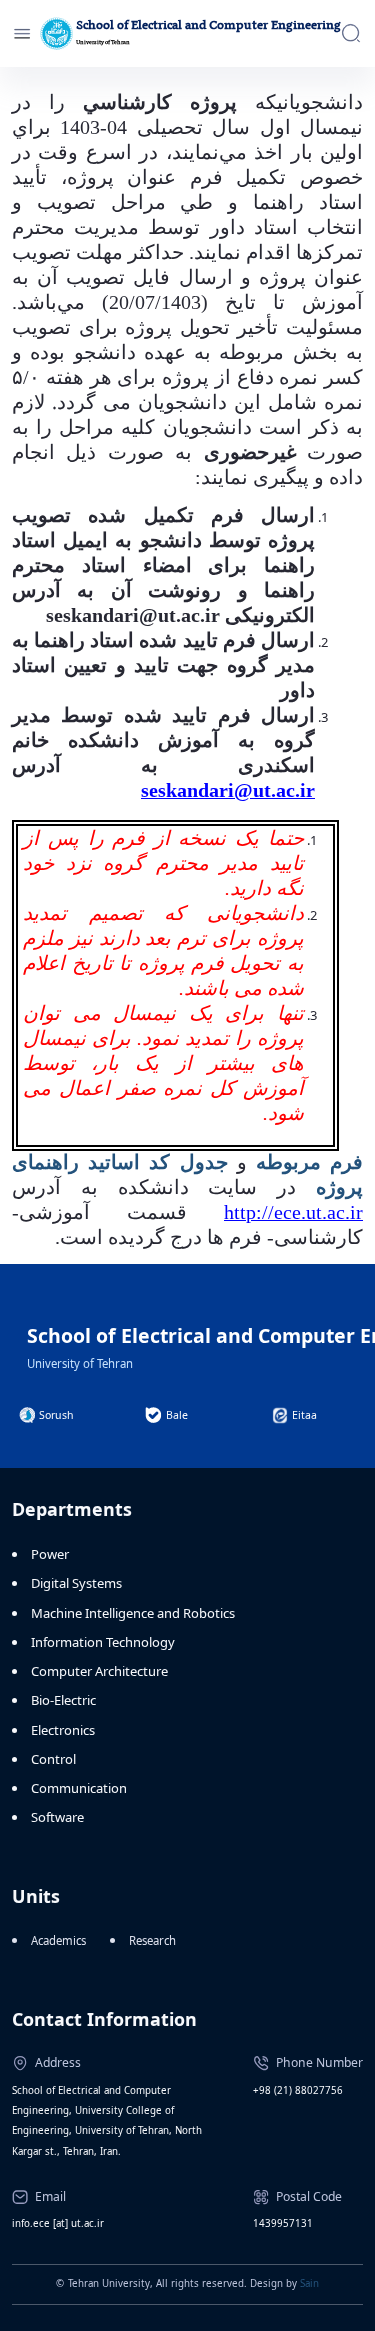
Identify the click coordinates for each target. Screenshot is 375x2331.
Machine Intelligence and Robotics (133, 1613)
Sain (309, 2283)
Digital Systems (76, 1583)
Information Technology (103, 1642)
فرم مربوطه (309, 1162)
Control (53, 1759)
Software (57, 1817)
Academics (58, 1940)
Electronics (63, 1730)
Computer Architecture (99, 1671)
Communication (79, 1788)
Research (152, 1940)
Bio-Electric (63, 1700)
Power (50, 1554)
